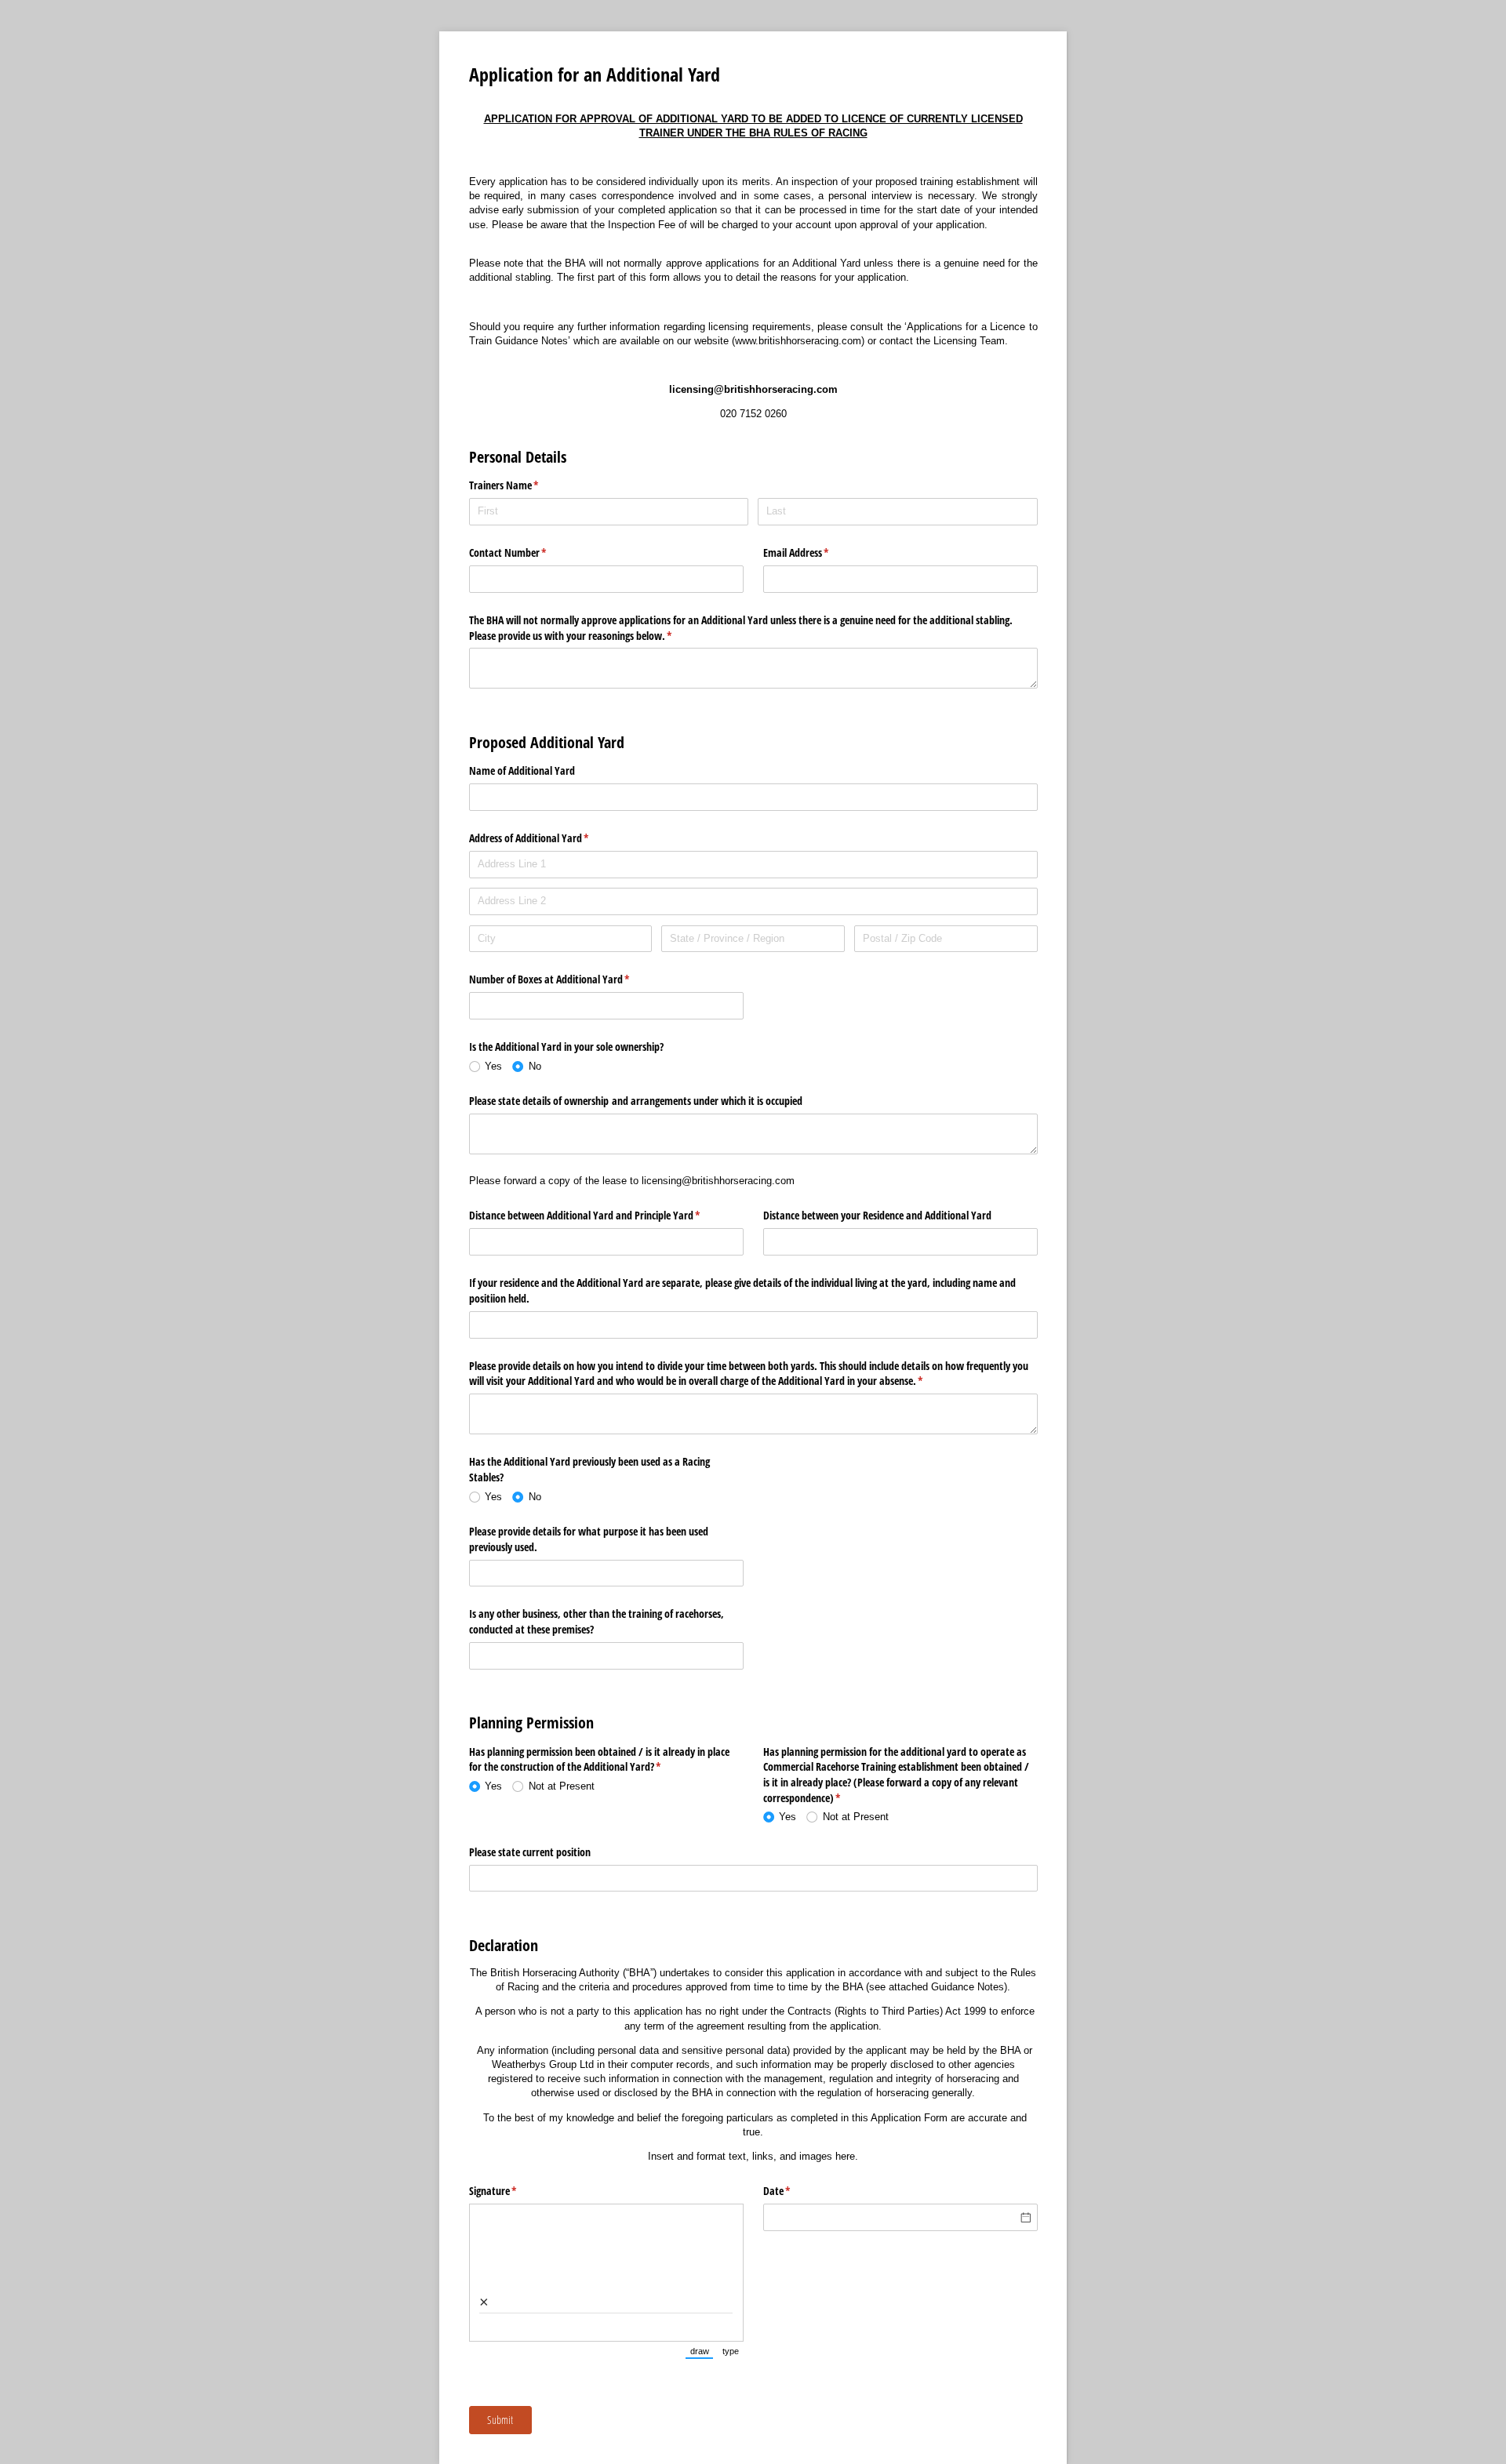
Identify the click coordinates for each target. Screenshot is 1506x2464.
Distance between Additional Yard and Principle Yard (603, 1215)
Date (795, 2191)
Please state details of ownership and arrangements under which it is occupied (636, 1101)
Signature (511, 2191)
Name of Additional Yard (522, 770)
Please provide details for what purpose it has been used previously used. (589, 1539)
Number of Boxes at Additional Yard (568, 979)
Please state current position (530, 1852)
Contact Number (526, 552)
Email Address (815, 552)
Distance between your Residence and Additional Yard (877, 1215)
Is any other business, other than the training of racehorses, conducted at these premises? (597, 1621)
